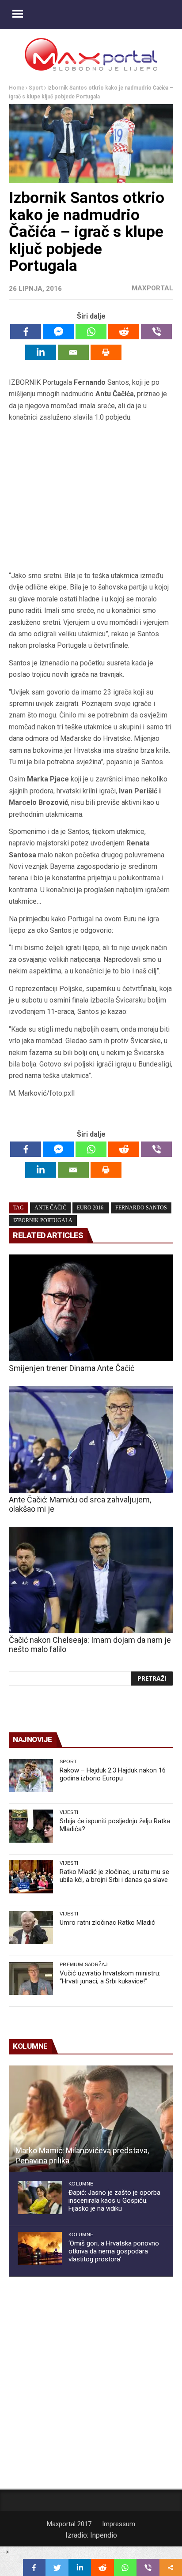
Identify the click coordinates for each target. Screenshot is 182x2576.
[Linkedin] (41, 352)
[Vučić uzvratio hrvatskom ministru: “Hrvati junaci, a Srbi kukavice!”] (31, 1978)
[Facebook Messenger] (58, 332)
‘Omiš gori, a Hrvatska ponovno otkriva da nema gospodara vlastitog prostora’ (114, 2251)
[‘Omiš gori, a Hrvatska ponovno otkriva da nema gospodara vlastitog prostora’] (40, 2248)
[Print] (106, 352)
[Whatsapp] (91, 332)
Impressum (119, 2524)
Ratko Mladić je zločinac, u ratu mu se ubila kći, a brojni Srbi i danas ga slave (114, 1876)
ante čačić (50, 1208)
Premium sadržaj (84, 1964)
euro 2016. (91, 1208)
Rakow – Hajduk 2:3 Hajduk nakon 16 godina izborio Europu (113, 1774)
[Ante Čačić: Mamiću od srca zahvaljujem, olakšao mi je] (91, 1439)
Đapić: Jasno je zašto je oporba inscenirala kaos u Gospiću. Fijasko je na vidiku (114, 2200)
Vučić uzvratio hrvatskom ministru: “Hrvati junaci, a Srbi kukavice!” (110, 1977)
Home (17, 88)
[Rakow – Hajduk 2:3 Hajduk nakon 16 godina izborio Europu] (31, 1775)
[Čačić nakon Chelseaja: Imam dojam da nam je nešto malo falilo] (91, 1580)
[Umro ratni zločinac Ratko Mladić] (31, 1928)
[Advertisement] (91, 500)
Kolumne (81, 2184)
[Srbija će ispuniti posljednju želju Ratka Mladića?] (31, 1826)
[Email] (73, 352)
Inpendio (104, 2535)
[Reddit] (124, 332)
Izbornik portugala (43, 1220)
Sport (36, 88)
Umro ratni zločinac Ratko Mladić (107, 1923)
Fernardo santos (141, 1208)
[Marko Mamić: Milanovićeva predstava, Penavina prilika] (91, 2119)
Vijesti (69, 1812)
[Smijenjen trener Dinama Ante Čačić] (91, 1308)
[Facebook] (26, 332)
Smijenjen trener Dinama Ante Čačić (72, 1368)
